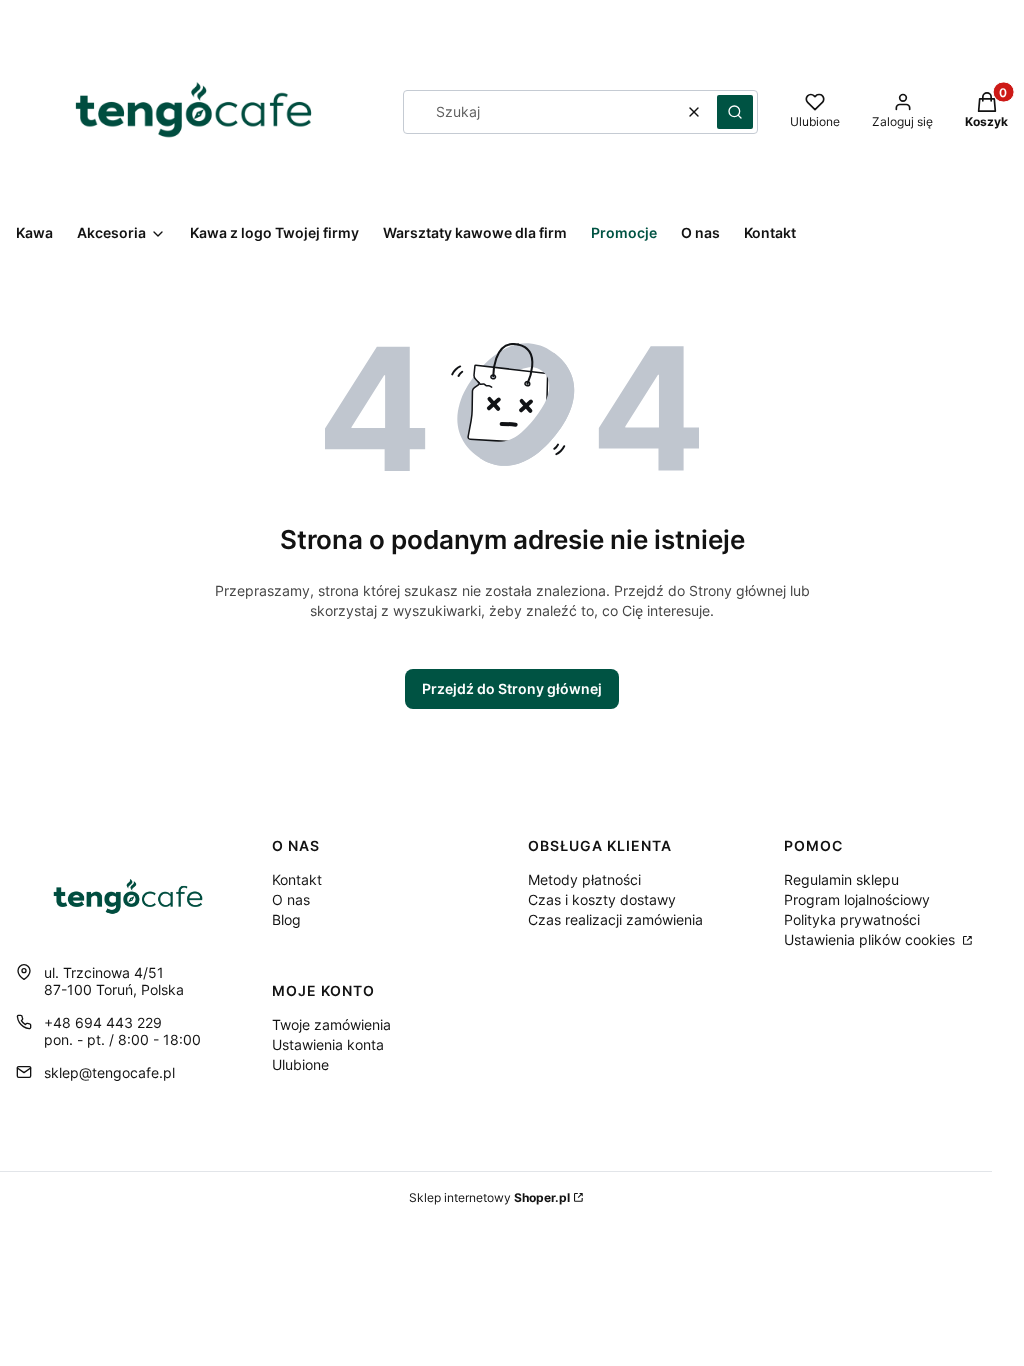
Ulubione (300, 1064)
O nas (291, 899)
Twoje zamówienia (331, 1024)
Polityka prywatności (852, 919)
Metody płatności (584, 879)
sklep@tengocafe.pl (109, 1072)
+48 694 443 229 (103, 1022)
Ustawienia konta (328, 1044)
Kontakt (297, 879)
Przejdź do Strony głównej (512, 688)
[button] (735, 112)
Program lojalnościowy (857, 899)
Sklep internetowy (489, 1197)
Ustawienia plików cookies (871, 939)
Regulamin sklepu (841, 879)
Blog (286, 919)
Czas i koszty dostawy (602, 899)
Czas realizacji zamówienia (615, 919)
